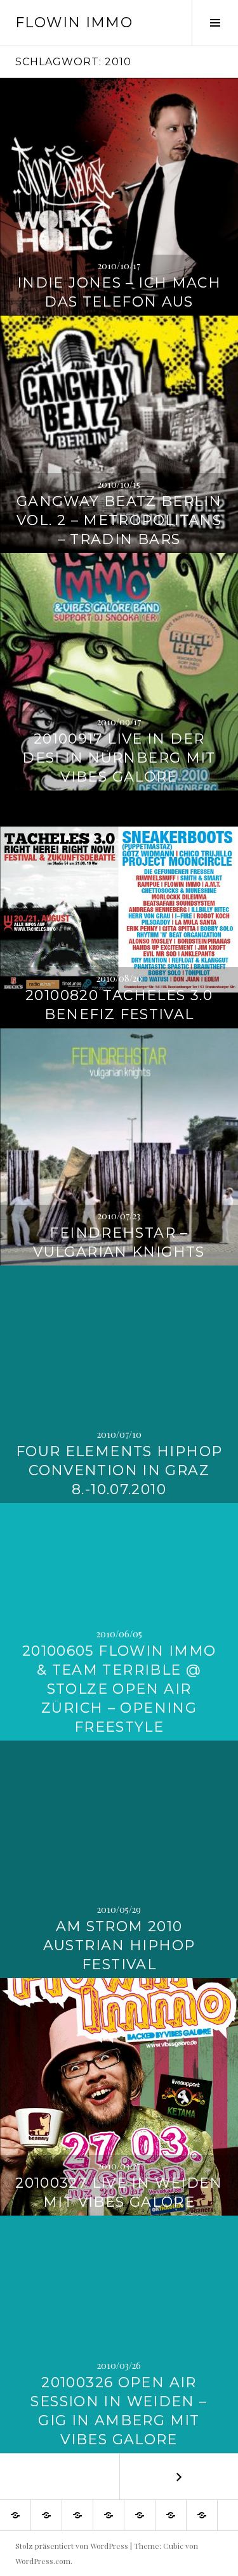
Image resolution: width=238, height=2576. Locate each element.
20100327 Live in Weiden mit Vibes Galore (119, 2192)
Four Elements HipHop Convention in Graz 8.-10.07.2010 (119, 1470)
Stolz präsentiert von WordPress (72, 2546)
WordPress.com (43, 2561)
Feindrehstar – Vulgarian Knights (119, 1242)
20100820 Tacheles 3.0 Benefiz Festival (119, 1005)
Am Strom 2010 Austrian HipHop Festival (119, 1945)
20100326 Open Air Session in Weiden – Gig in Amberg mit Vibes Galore (119, 2411)
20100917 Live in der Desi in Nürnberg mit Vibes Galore (119, 758)
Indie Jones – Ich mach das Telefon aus (119, 292)
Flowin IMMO (74, 22)
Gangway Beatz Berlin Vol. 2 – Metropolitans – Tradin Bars (119, 520)
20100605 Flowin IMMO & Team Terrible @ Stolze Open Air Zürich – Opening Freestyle (119, 1689)
